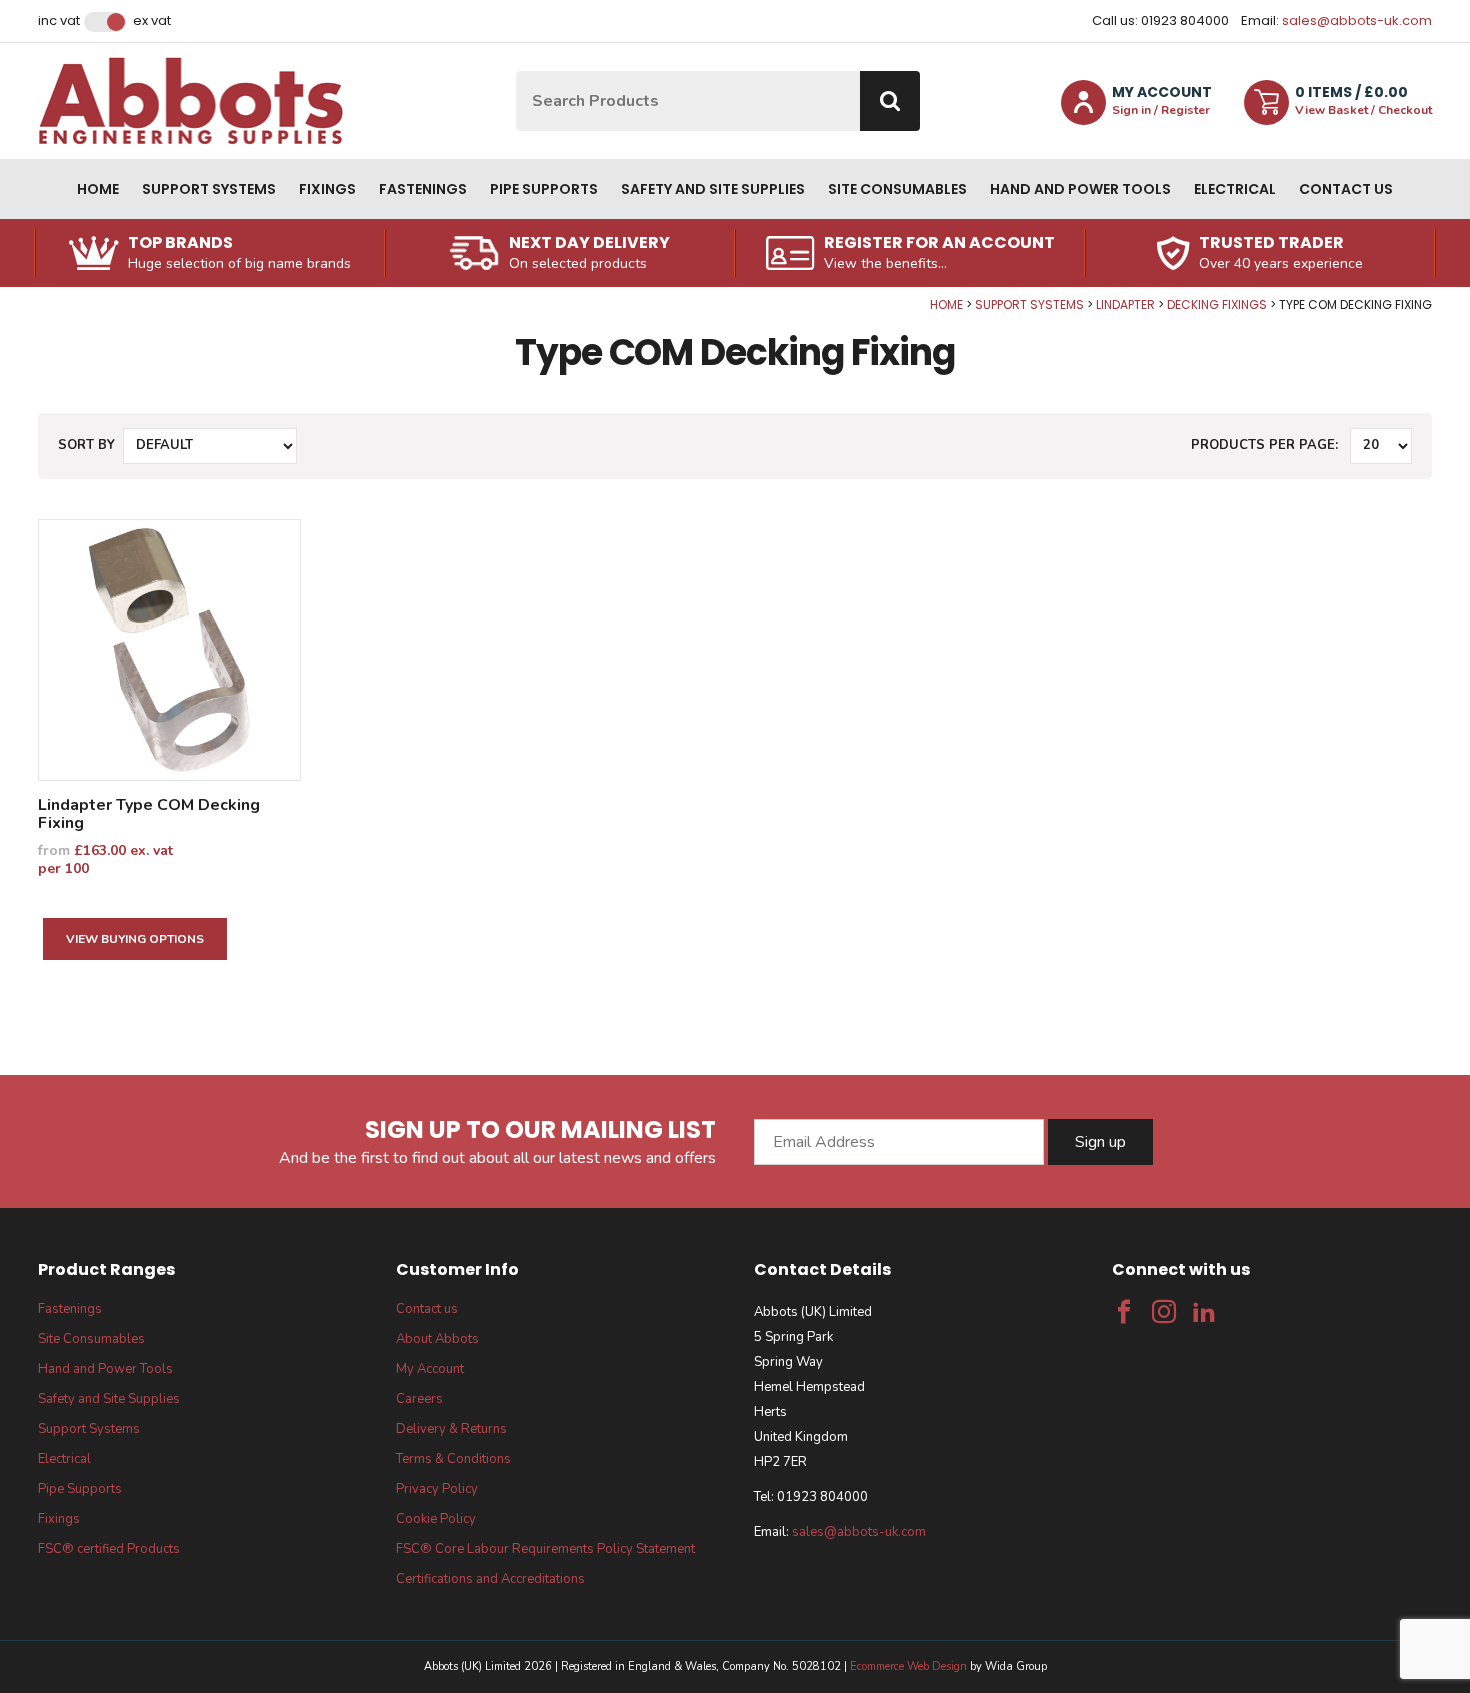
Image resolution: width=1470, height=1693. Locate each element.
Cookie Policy (436, 1519)
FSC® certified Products (109, 1549)
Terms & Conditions (453, 1459)
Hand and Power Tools (1080, 189)
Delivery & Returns (451, 1429)
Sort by (86, 445)
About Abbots (437, 1339)
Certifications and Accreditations (490, 1579)
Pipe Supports (544, 189)
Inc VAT (59, 21)
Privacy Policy (437, 1489)
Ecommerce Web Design (908, 1666)
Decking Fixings (1217, 304)
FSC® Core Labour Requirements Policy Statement (545, 1549)
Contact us (1346, 189)
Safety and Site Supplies (713, 189)
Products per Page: (1264, 445)
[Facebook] (1124, 1312)
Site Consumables (897, 189)
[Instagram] (1164, 1312)
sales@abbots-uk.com (1357, 20)
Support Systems (209, 189)
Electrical (1235, 189)
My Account (430, 1369)
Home (98, 189)
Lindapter (1125, 304)
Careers (419, 1399)
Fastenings (423, 189)
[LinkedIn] (1204, 1312)
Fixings (327, 189)
